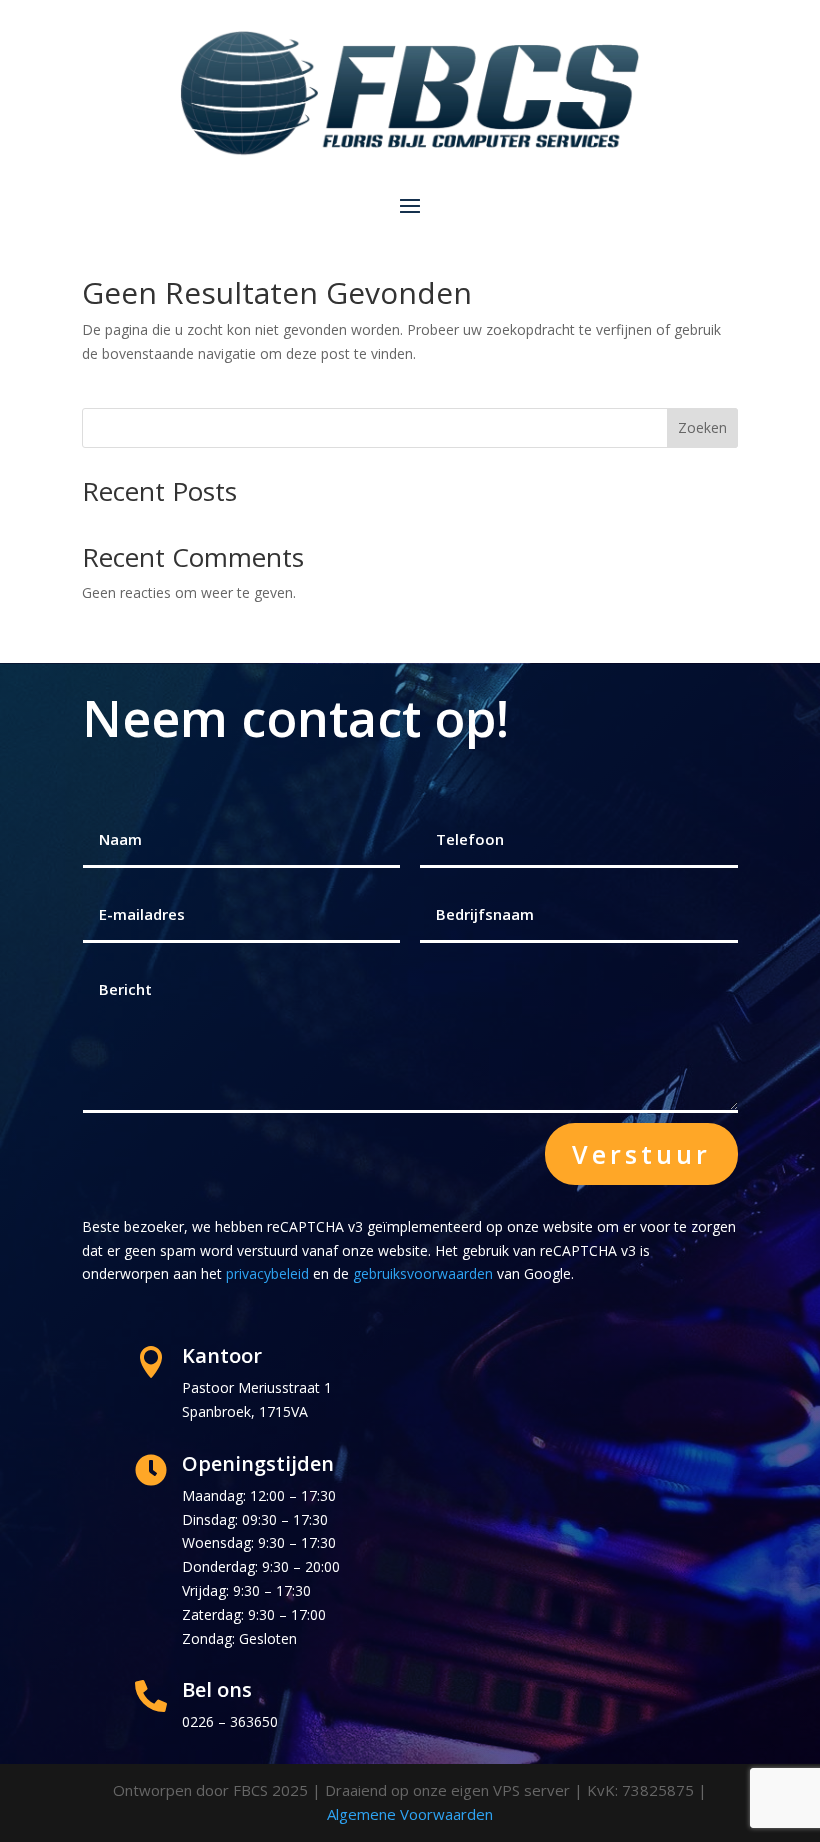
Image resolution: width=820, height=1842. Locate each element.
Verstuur (641, 1154)
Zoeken (702, 427)
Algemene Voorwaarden (410, 1814)
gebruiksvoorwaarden (423, 1273)
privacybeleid (267, 1273)
